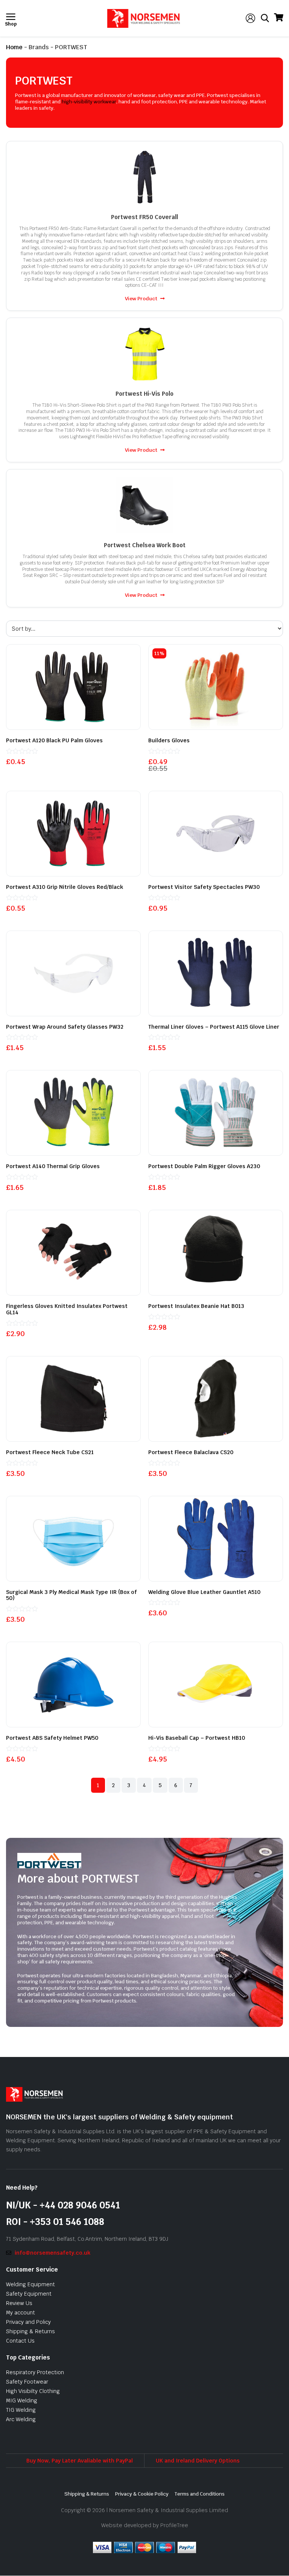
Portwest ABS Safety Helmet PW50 (52, 1738)
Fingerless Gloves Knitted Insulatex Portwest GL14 (67, 1309)
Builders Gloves (169, 740)
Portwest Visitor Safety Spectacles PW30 (204, 887)
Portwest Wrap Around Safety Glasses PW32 (65, 1027)
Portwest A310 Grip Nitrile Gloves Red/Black (65, 887)
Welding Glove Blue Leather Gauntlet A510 (204, 1592)
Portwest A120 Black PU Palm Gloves (54, 740)
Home (14, 47)
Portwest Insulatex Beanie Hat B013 (196, 1306)
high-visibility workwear (89, 102)
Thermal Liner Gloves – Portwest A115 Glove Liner (214, 1027)
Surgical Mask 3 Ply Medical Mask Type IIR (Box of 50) (71, 1595)
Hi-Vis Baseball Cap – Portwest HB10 (197, 1738)
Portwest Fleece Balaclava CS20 (191, 1452)
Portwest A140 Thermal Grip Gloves (53, 1166)
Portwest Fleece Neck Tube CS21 (50, 1452)
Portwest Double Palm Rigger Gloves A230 (204, 1166)
